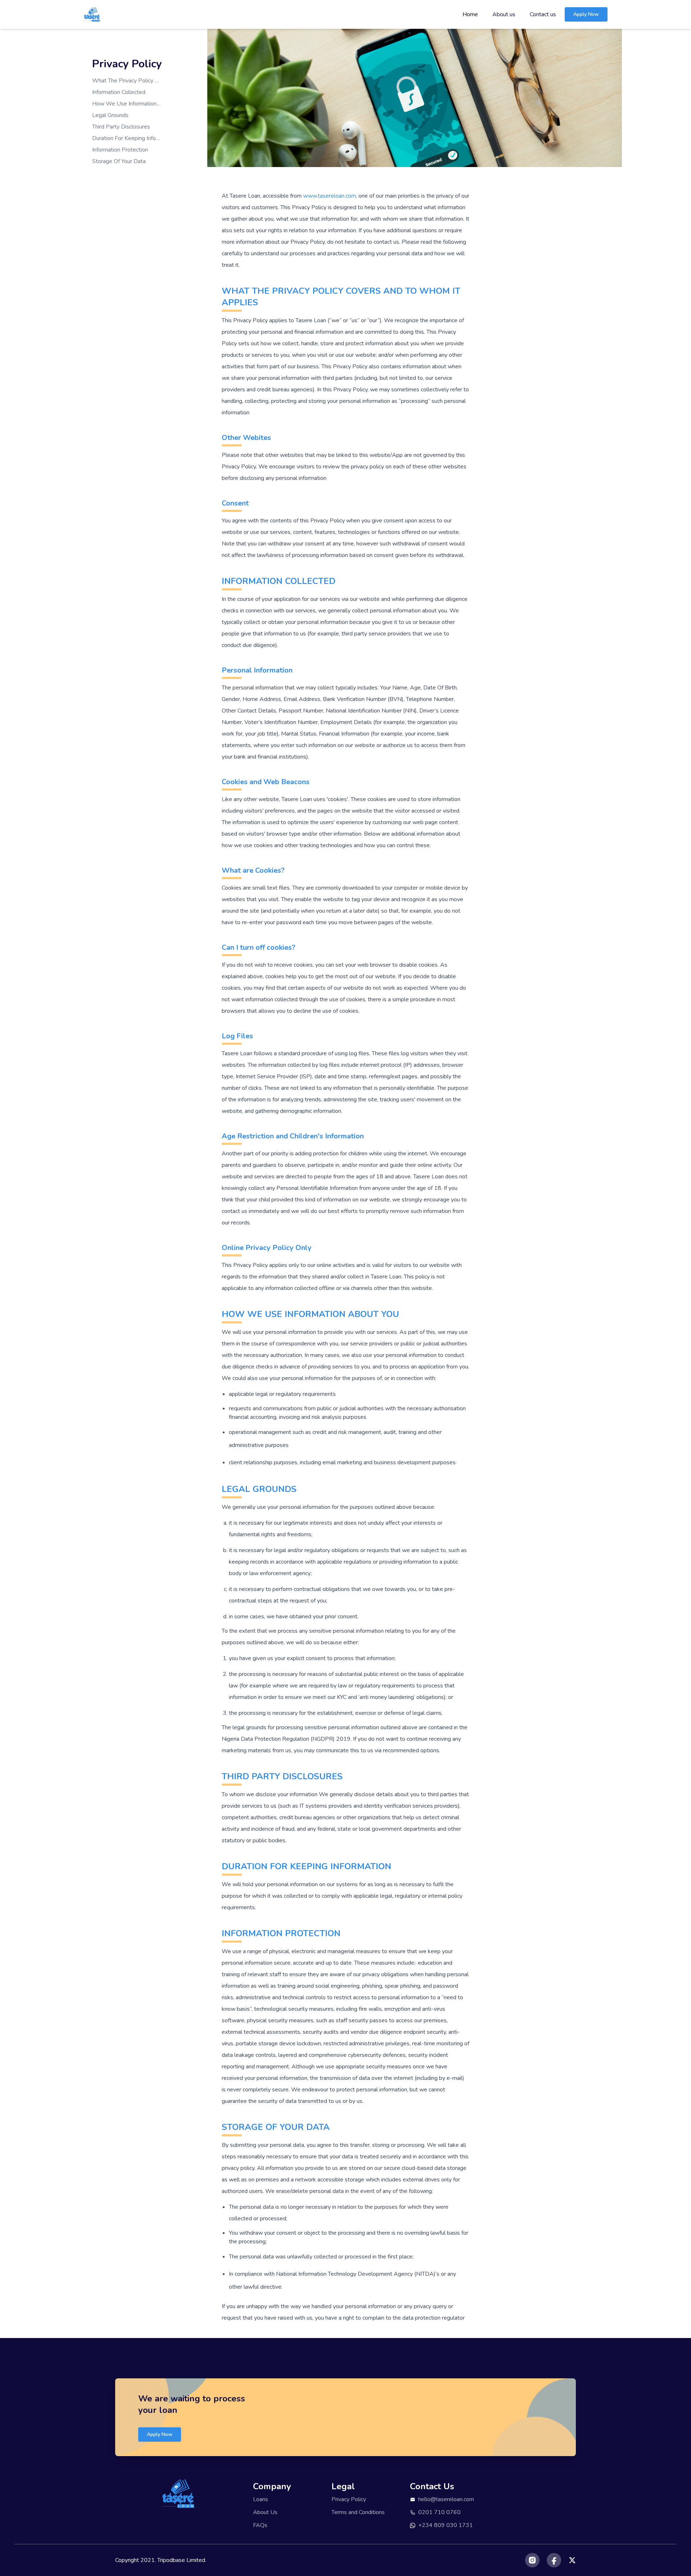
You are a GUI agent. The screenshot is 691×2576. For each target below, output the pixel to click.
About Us (265, 2512)
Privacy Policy (349, 2499)
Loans (261, 2499)
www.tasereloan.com (329, 196)
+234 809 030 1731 (446, 2525)
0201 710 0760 (439, 2512)
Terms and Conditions (358, 2512)
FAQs (260, 2525)
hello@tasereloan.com (446, 2499)
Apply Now (586, 14)
